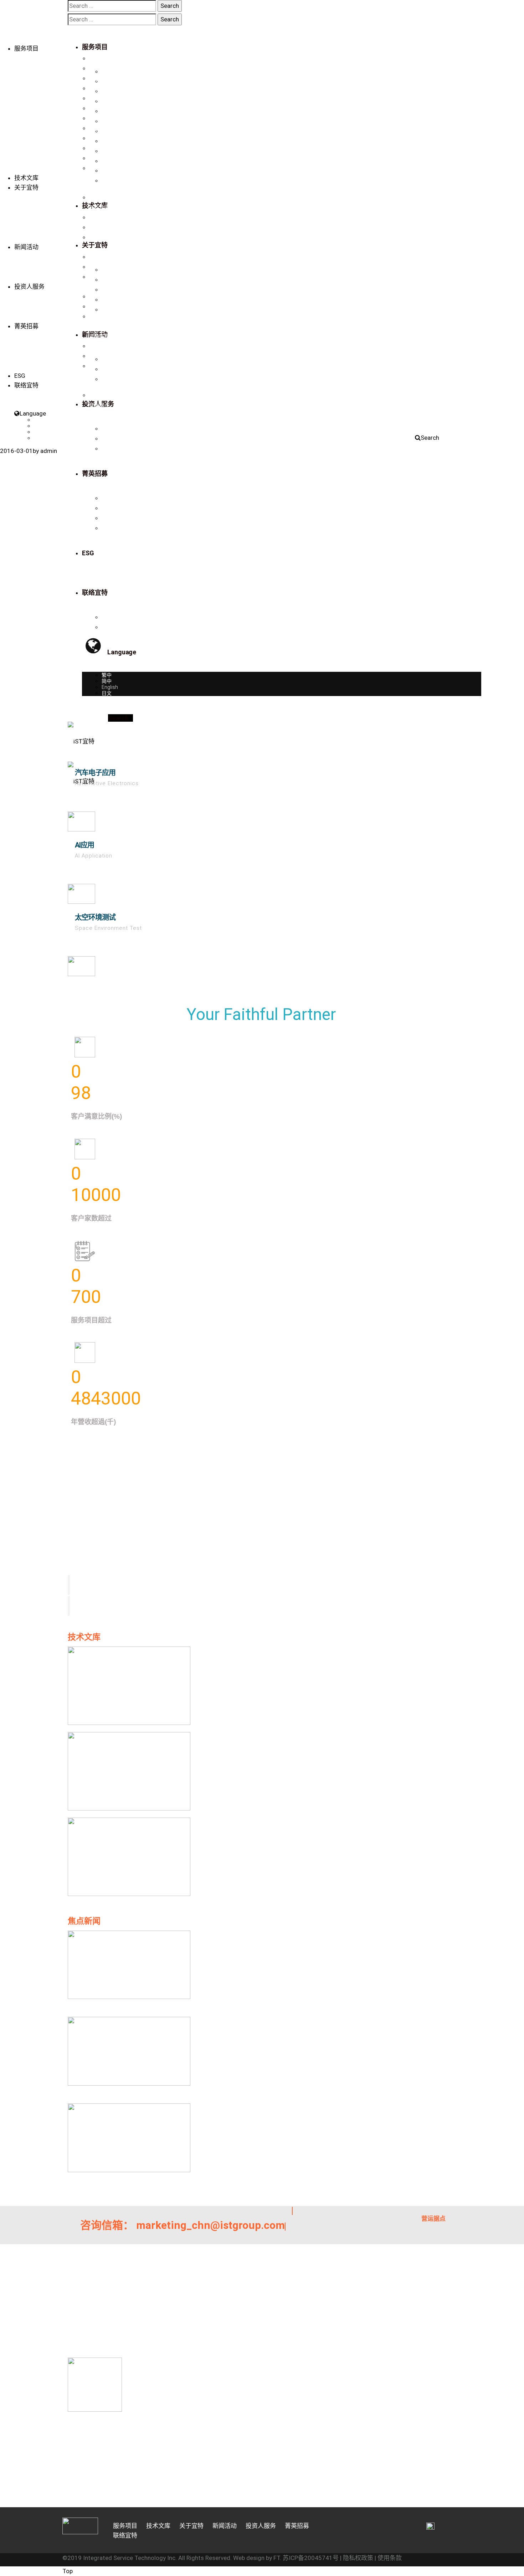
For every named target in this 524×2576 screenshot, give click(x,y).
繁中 (39, 420)
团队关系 (99, 227)
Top (68, 2571)
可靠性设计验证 (107, 118)
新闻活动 (26, 247)
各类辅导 (99, 138)
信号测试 (99, 98)
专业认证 (99, 207)
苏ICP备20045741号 (311, 2558)
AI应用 (84, 845)
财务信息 (99, 297)
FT (277, 2558)
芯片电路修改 (104, 68)
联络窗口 (99, 395)
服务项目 (26, 48)
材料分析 (99, 108)
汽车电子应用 (95, 773)
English (42, 432)
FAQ (94, 366)
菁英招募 (26, 326)
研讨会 (97, 277)
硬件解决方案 (104, 158)
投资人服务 (29, 287)
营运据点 (99, 405)
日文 (39, 438)
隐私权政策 (358, 2558)
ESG (20, 376)
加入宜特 (99, 346)
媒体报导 (99, 267)
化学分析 (99, 128)
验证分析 (99, 58)
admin (49, 451)
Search (430, 438)
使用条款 (390, 2558)
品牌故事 (99, 197)
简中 (39, 426)
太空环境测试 (95, 917)
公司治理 (99, 306)
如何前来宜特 (104, 356)
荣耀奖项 (99, 217)
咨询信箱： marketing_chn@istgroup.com (183, 2225)
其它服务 (99, 148)
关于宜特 (26, 187)
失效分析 (99, 88)
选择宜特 (99, 336)
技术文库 (26, 178)
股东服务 (99, 316)
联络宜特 (99, 237)
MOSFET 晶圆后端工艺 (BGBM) (124, 168)
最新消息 (99, 257)
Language (33, 413)
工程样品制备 (104, 78)
